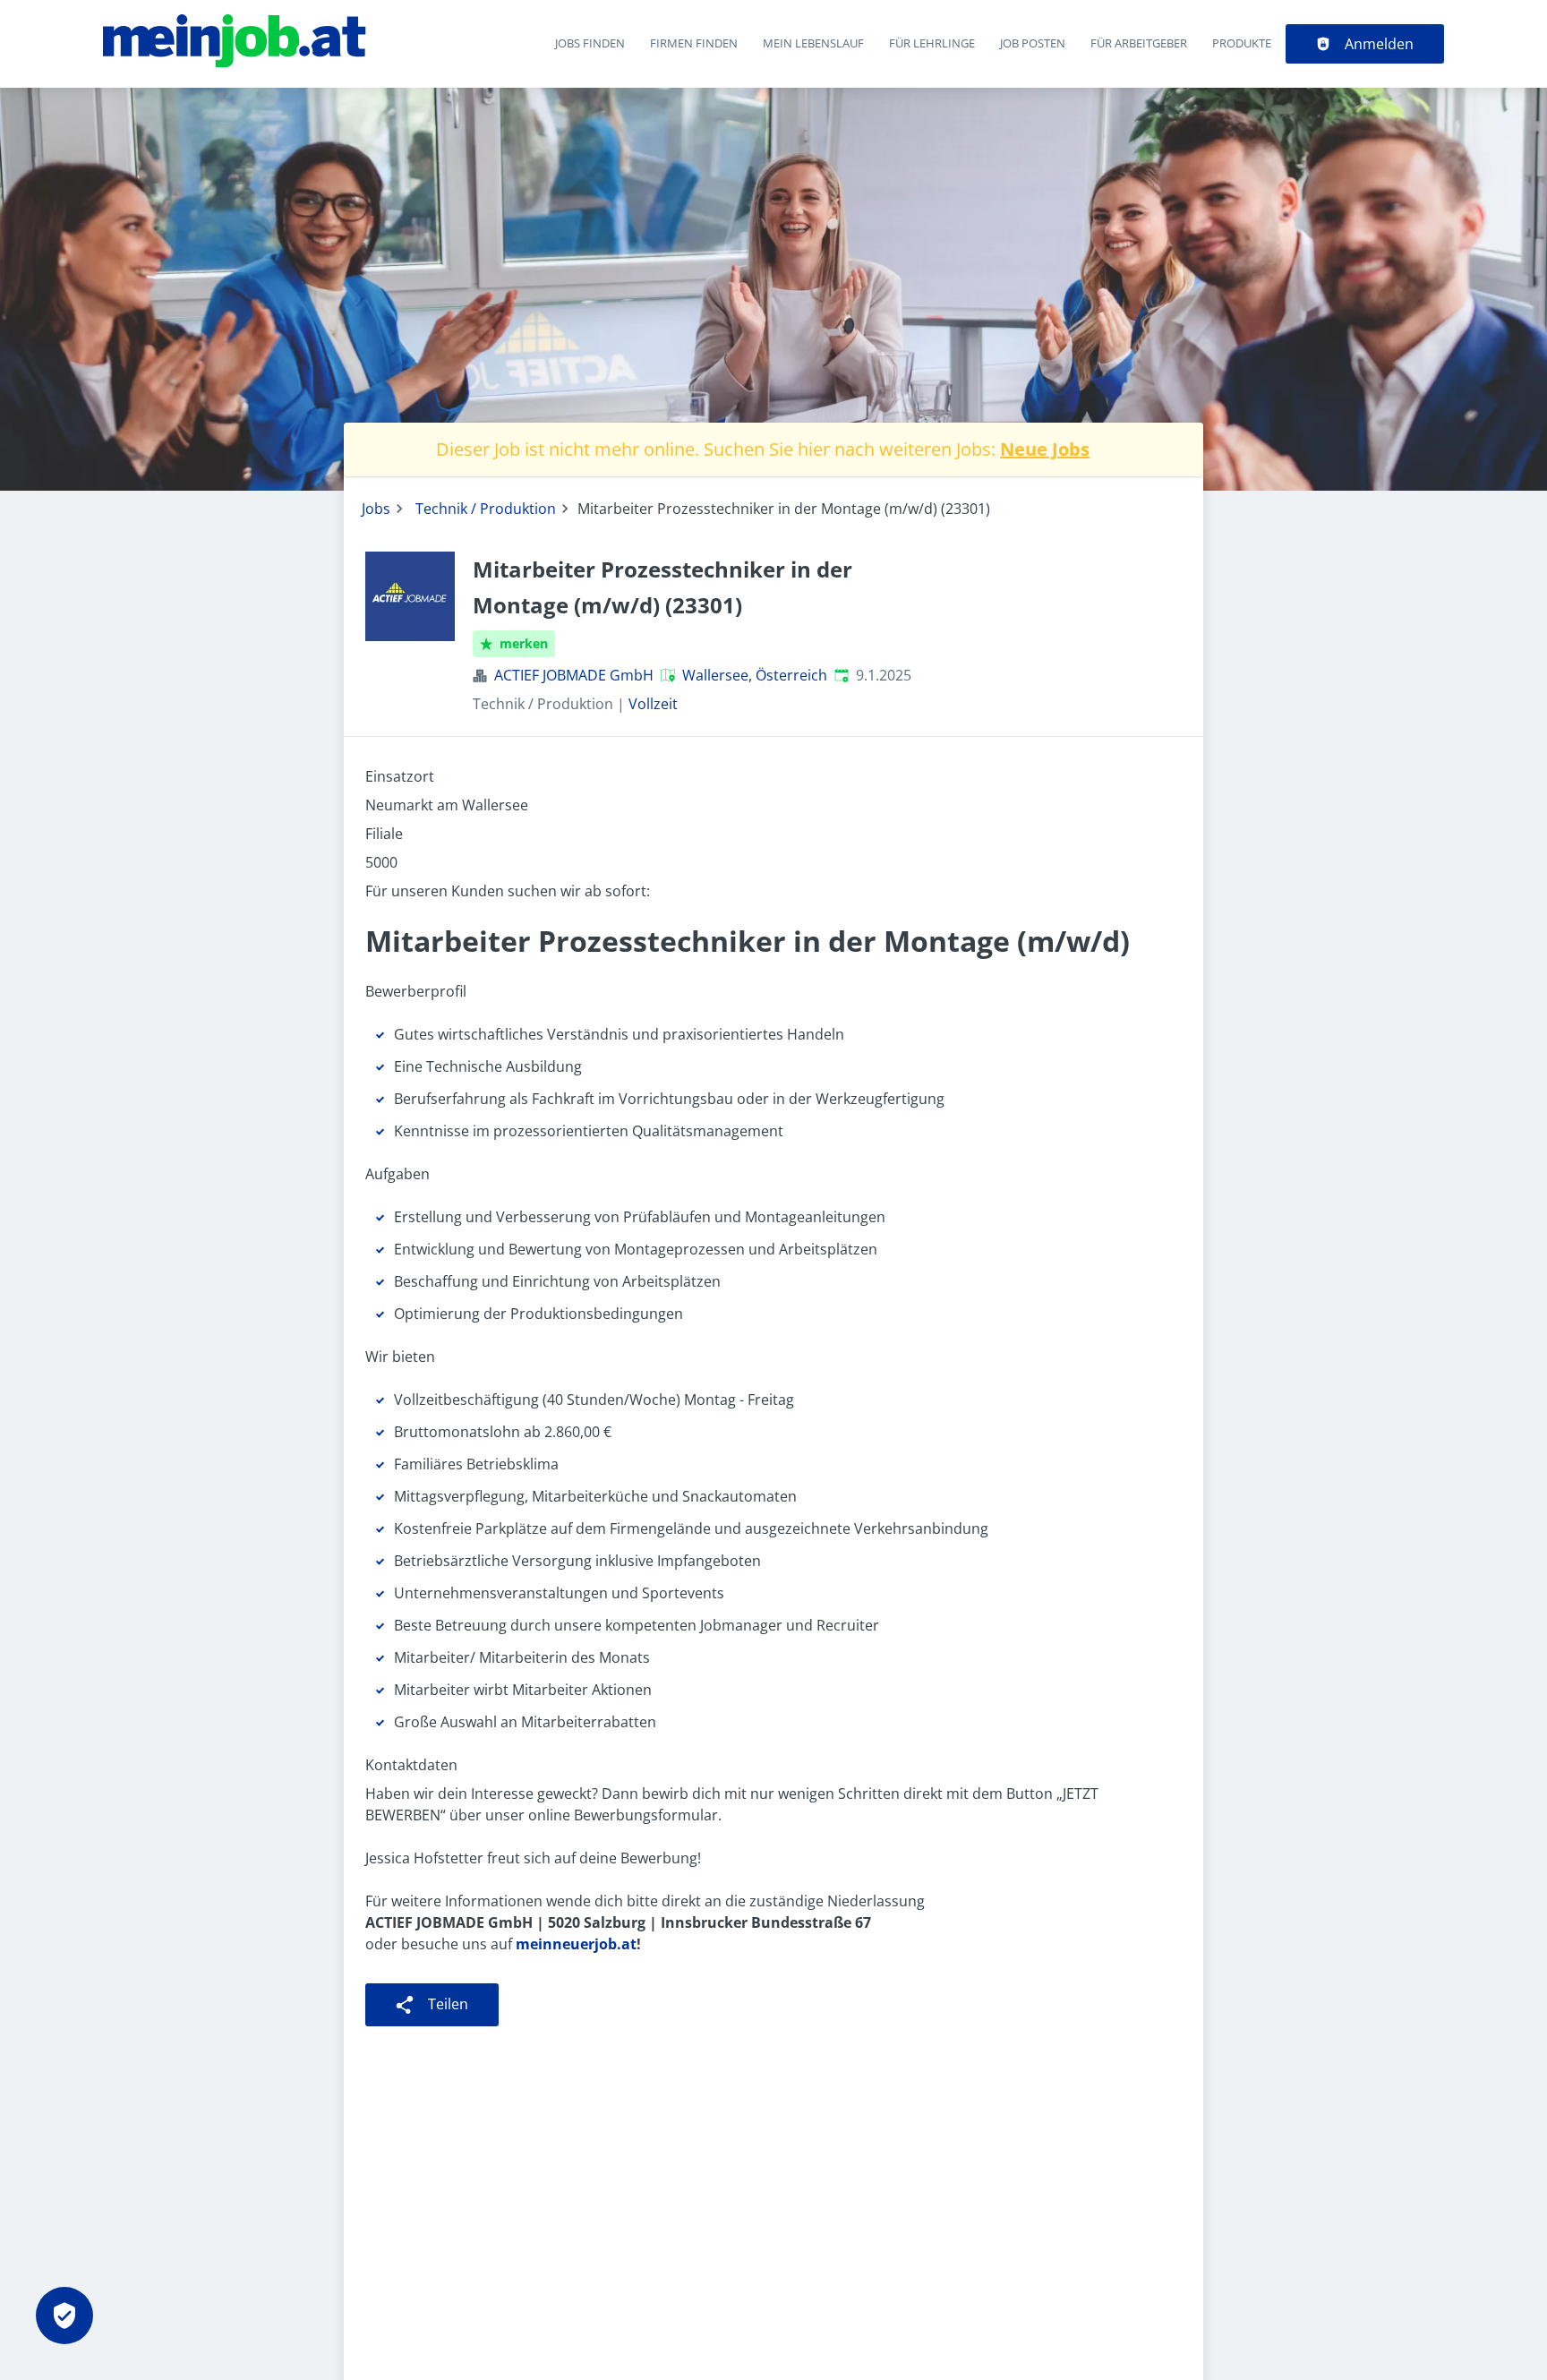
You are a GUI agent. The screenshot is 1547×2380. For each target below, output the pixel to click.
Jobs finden (590, 43)
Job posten (1033, 43)
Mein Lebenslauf (813, 43)
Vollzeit (653, 704)
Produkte (1242, 43)
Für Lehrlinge (932, 43)
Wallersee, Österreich (755, 675)
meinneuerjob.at (576, 1944)
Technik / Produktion (486, 509)
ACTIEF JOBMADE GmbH (574, 675)
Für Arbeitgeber (1139, 43)
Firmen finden (694, 43)
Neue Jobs (1045, 449)
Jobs (376, 509)
